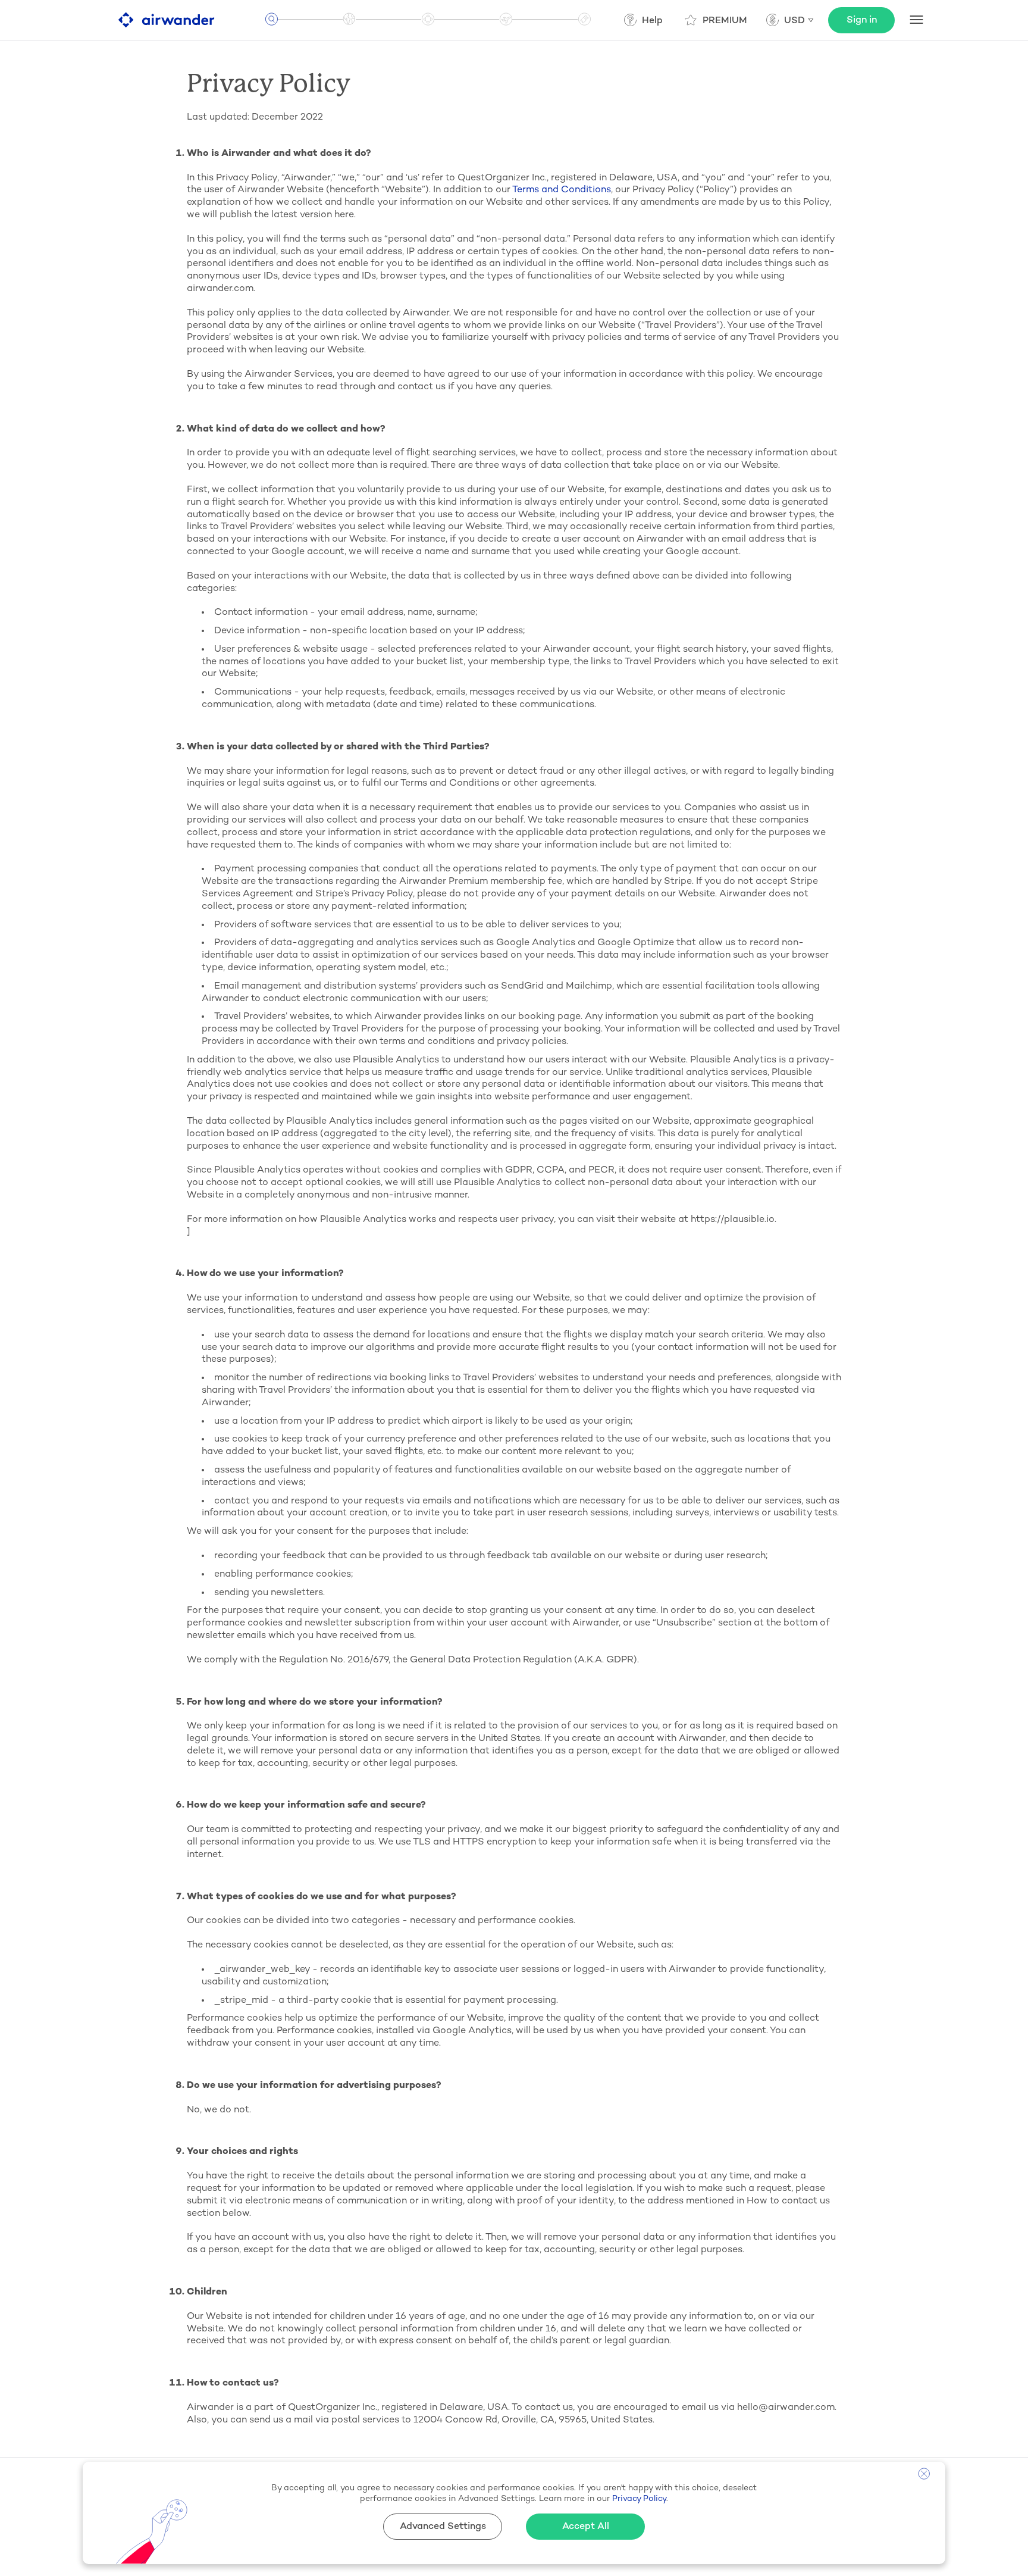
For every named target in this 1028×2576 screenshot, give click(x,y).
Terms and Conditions (562, 190)
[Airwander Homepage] (166, 20)
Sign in (862, 21)
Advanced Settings (443, 2527)
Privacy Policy (382, 894)
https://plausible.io (733, 1220)
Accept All (586, 2527)
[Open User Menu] (916, 20)
